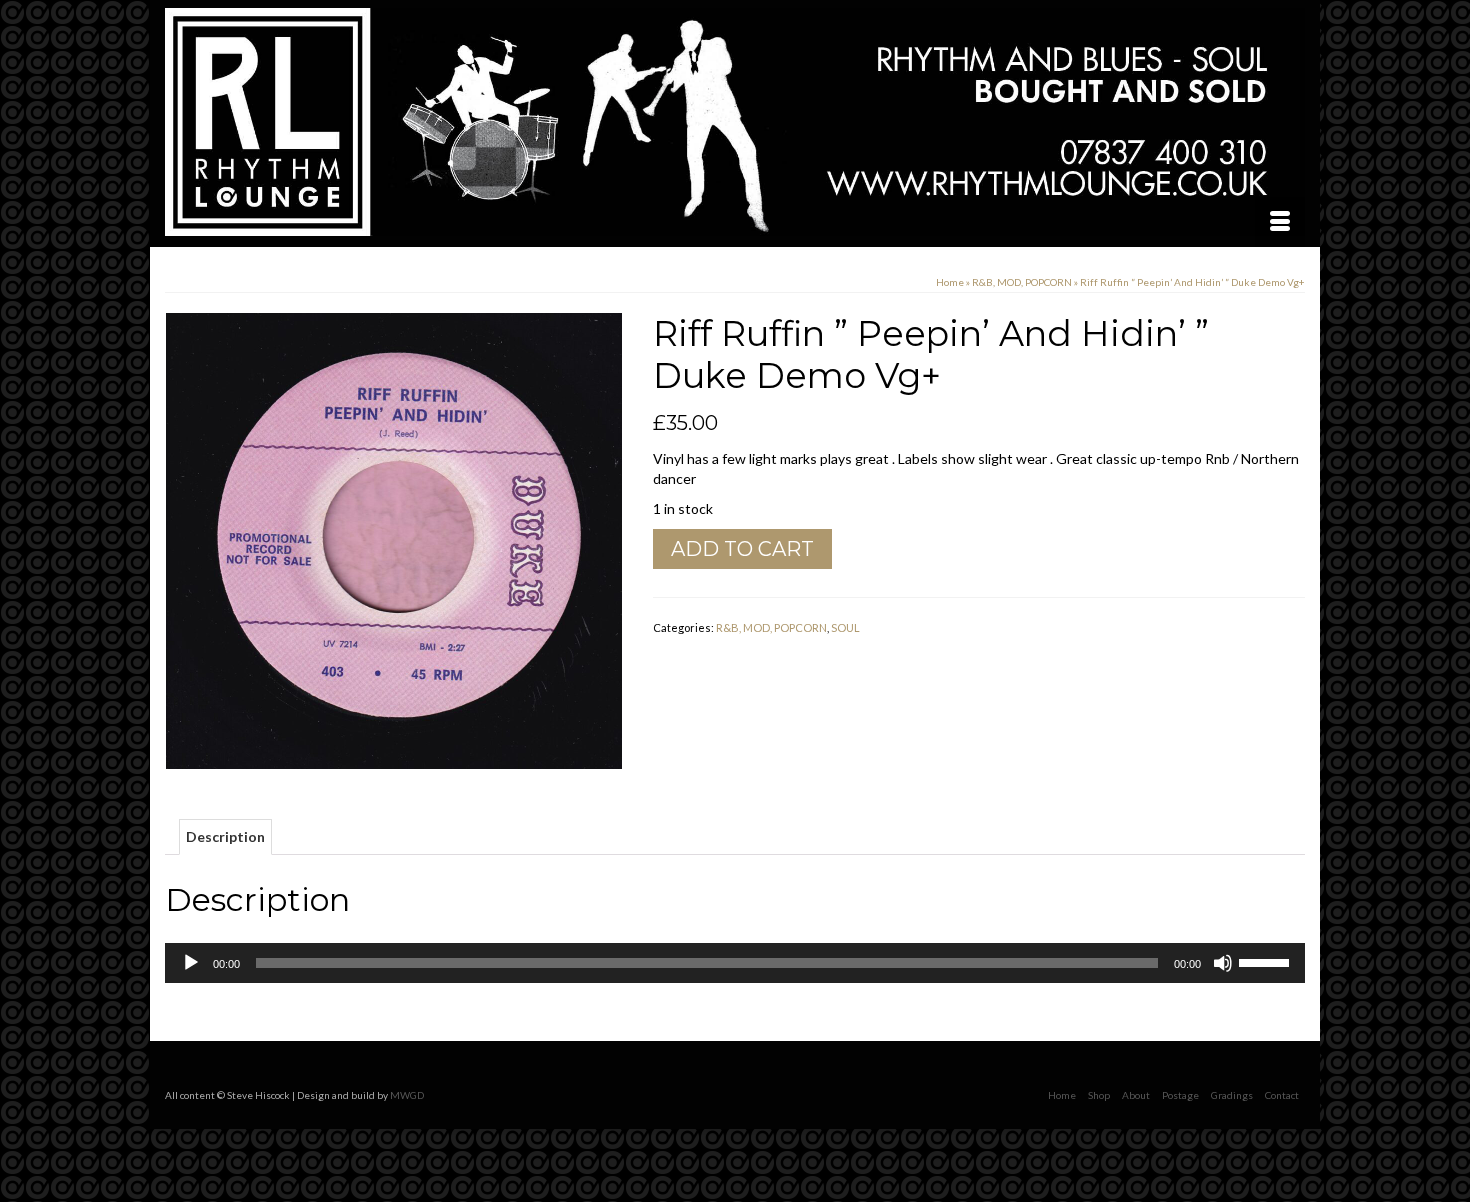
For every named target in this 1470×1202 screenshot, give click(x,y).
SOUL (845, 627)
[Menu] (1280, 222)
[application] (735, 963)
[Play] (191, 963)
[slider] (1267, 961)
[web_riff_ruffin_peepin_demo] (394, 539)
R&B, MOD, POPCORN (771, 627)
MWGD (407, 1095)
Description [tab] (225, 836)
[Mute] (1223, 963)
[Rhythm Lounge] (735, 122)
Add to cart (742, 549)
